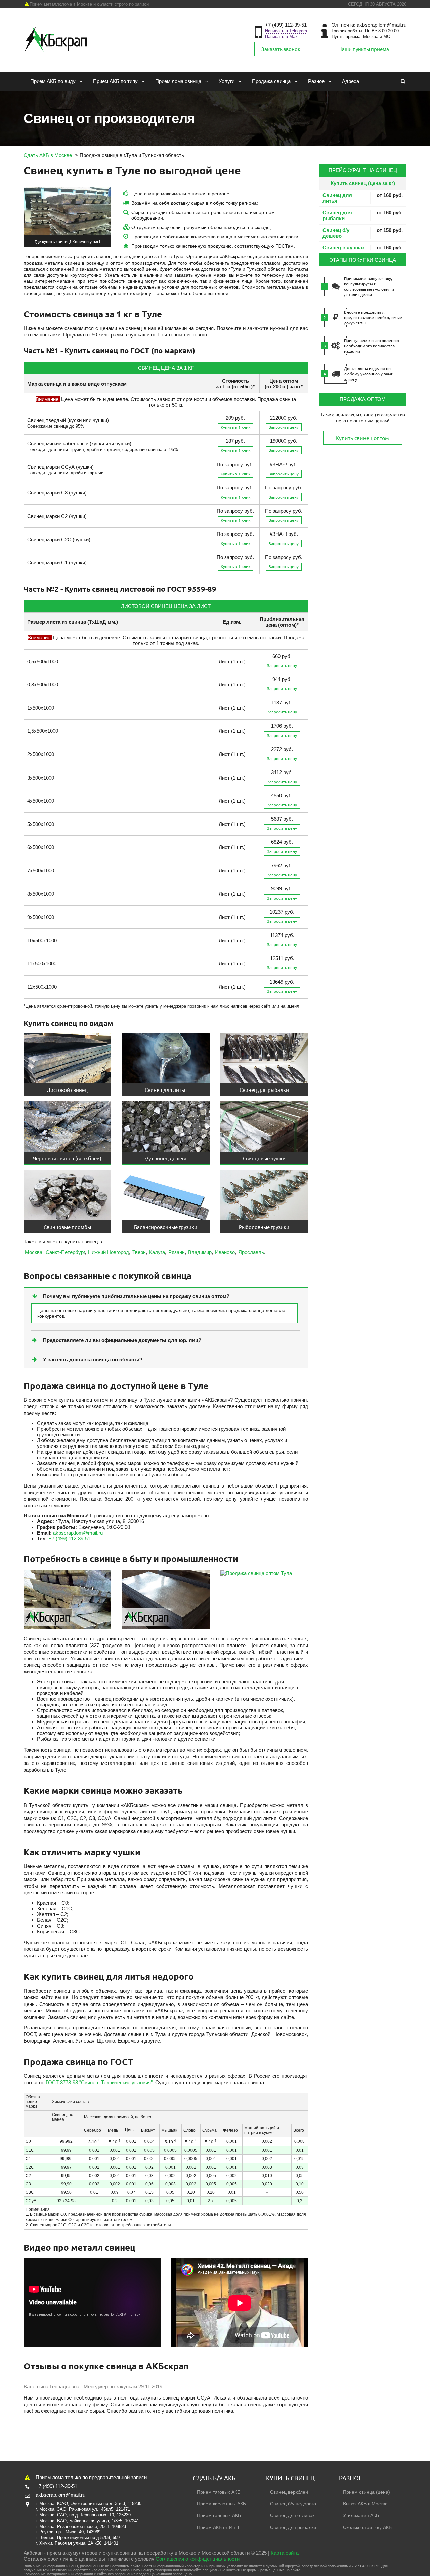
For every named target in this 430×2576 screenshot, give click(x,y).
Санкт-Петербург (65, 1252)
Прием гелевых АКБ (219, 2515)
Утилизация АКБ (361, 2515)
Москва (34, 1252)
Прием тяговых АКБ (219, 2492)
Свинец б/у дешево (336, 233)
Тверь (139, 1252)
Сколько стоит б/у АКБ (367, 2527)
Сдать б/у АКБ (214, 2478)
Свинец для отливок (292, 2515)
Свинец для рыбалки (337, 215)
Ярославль (251, 1252)
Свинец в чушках (344, 248)
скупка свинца (119, 2553)
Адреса (351, 81)
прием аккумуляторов (72, 2553)
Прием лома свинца (178, 81)
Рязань (177, 1252)
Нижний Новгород (109, 1252)
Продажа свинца (271, 81)
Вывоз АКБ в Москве (365, 2504)
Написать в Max (281, 36)
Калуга (157, 1252)
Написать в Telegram (286, 31)
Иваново (225, 1252)
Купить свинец (290, 2478)
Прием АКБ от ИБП (218, 2527)
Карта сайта (285, 2553)
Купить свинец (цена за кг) (363, 183)
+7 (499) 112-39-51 (286, 25)
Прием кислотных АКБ (221, 2504)
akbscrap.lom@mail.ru (382, 25)
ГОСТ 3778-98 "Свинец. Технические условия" (99, 2082)
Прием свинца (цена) (367, 2492)
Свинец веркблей (289, 2492)
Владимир (200, 1252)
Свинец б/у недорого (293, 2504)
